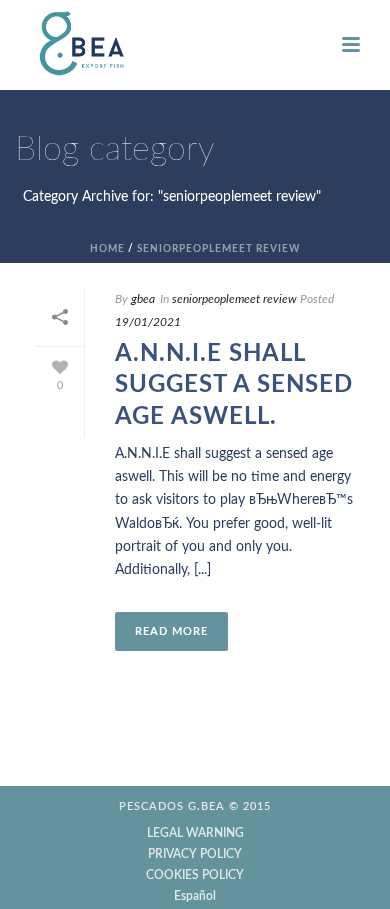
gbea (143, 299)
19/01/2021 (148, 322)
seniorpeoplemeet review (219, 249)
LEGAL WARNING (195, 833)
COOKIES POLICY (195, 875)
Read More (171, 631)
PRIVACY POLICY (195, 854)
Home (107, 249)
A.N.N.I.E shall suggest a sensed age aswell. (234, 385)
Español (195, 896)
